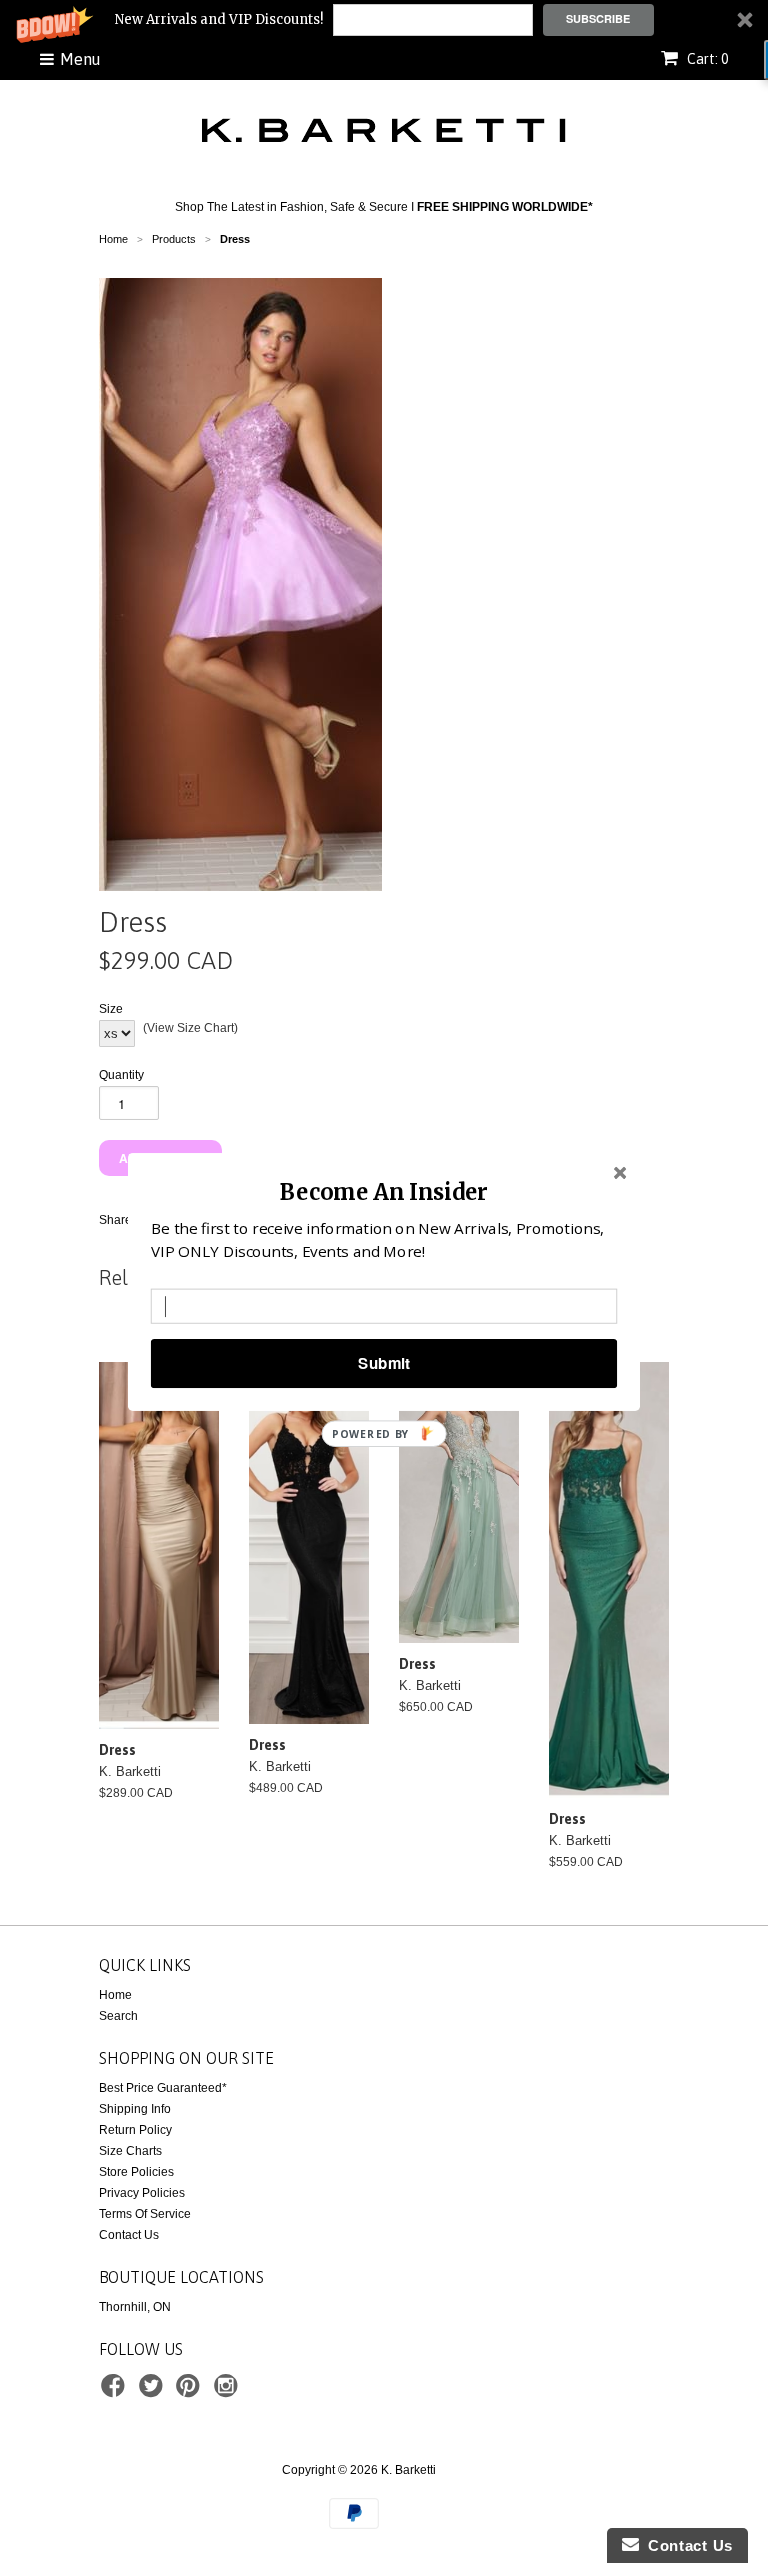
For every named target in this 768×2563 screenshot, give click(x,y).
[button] (384, 1190)
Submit (383, 1363)
